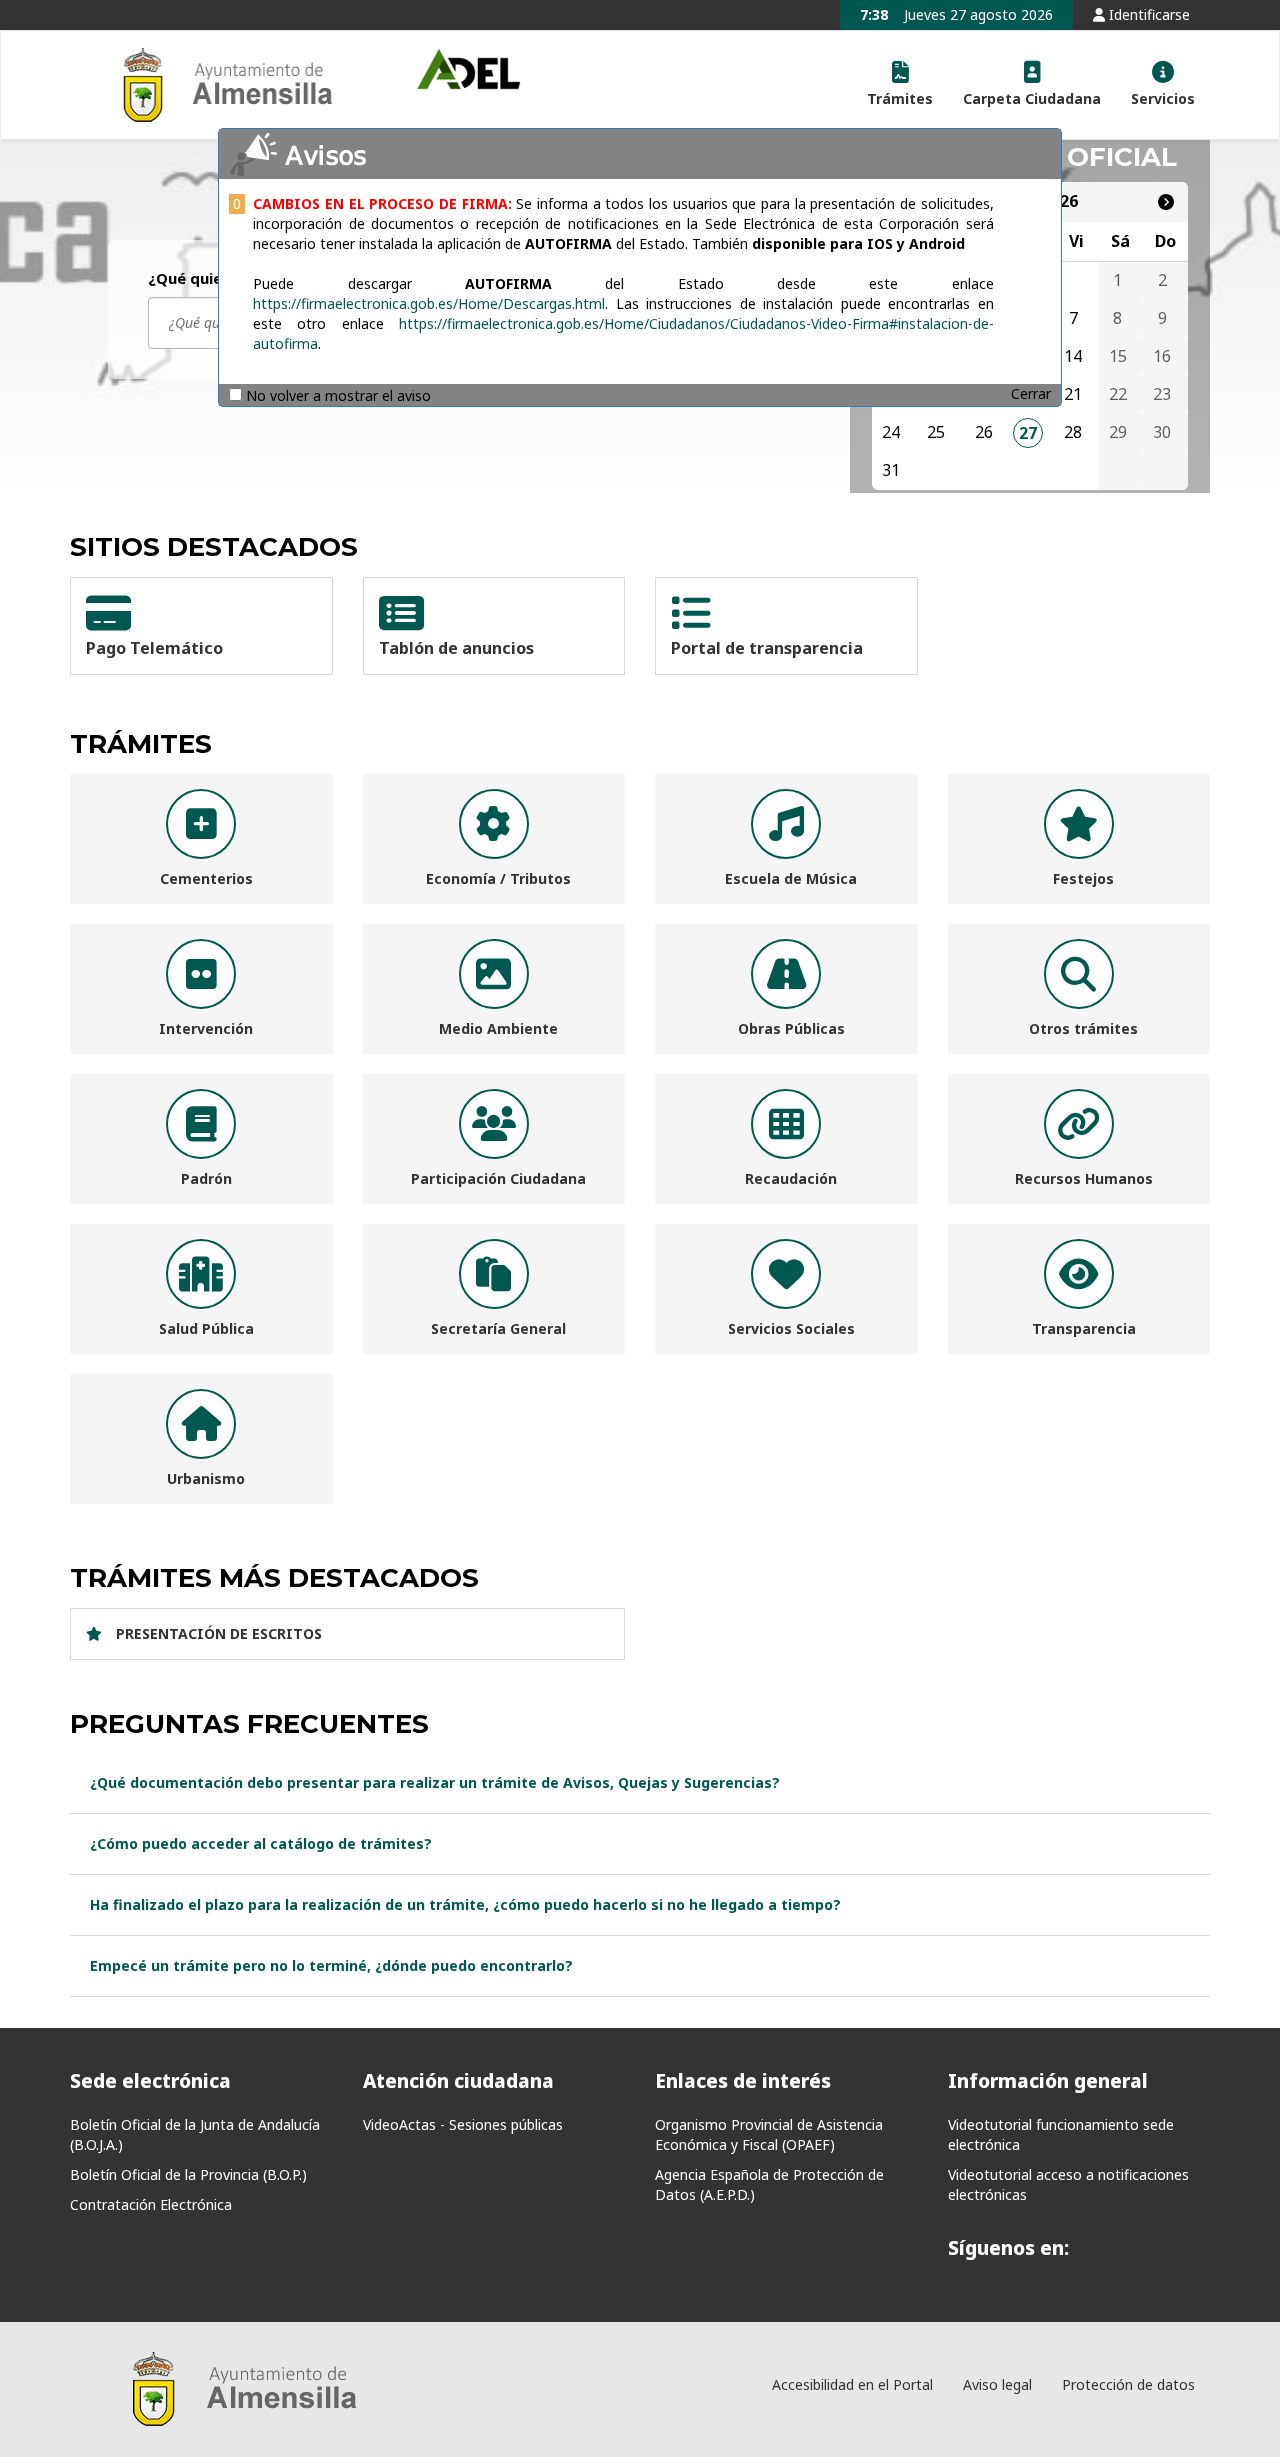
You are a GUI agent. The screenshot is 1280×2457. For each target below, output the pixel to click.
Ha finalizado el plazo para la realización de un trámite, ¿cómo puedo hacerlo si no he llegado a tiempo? (465, 1904)
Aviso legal (997, 2384)
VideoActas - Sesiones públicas (463, 2124)
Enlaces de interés (743, 2081)
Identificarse (1147, 14)
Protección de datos (1128, 2384)
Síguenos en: (1008, 2248)
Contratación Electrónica (151, 2204)
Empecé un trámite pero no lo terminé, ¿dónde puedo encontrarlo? (331, 1965)
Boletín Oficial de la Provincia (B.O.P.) (188, 2174)
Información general (1048, 2081)
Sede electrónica (150, 2081)
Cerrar (1031, 393)
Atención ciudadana (458, 2081)
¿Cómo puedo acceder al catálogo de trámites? (261, 1843)
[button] (900, 85)
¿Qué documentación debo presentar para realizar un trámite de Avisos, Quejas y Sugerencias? (435, 1782)
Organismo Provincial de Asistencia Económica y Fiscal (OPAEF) (769, 2134)
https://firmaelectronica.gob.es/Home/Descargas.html (429, 303)
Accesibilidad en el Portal (852, 2384)
